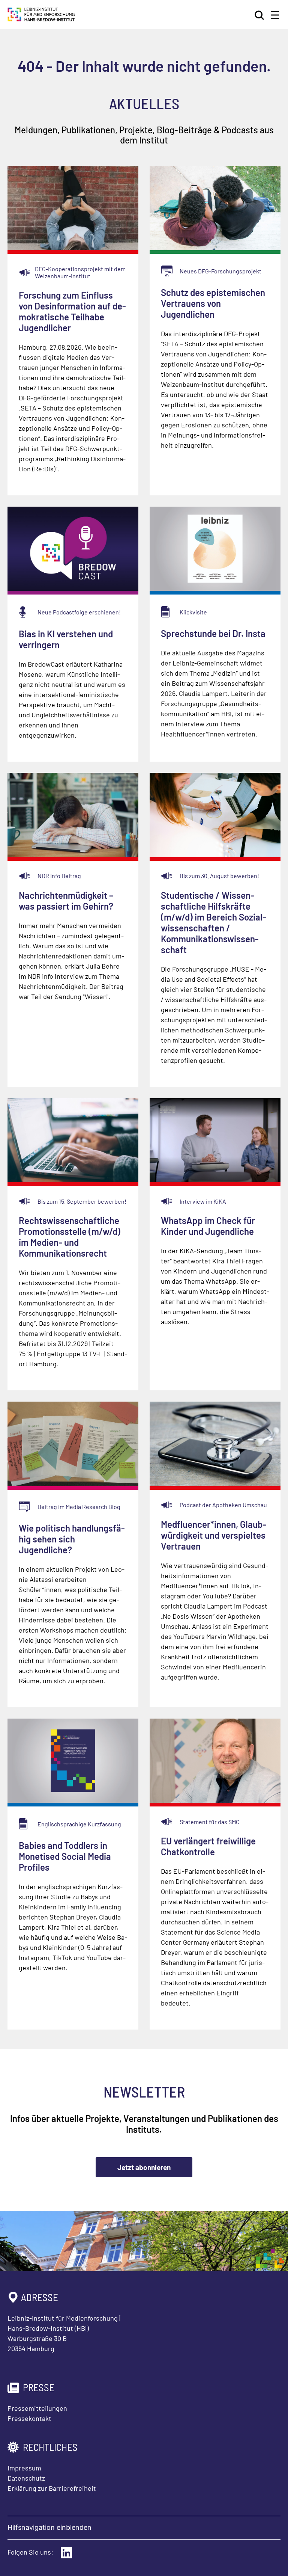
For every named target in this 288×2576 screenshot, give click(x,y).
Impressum (24, 2468)
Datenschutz (26, 2478)
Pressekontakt (29, 2418)
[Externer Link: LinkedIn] (66, 2553)
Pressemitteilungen (37, 2408)
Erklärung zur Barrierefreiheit (52, 2488)
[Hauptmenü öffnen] (275, 15)
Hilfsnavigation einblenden (49, 2527)
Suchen (260, 15)
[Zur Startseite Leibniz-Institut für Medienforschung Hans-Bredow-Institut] (41, 19)
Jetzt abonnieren (144, 2167)
